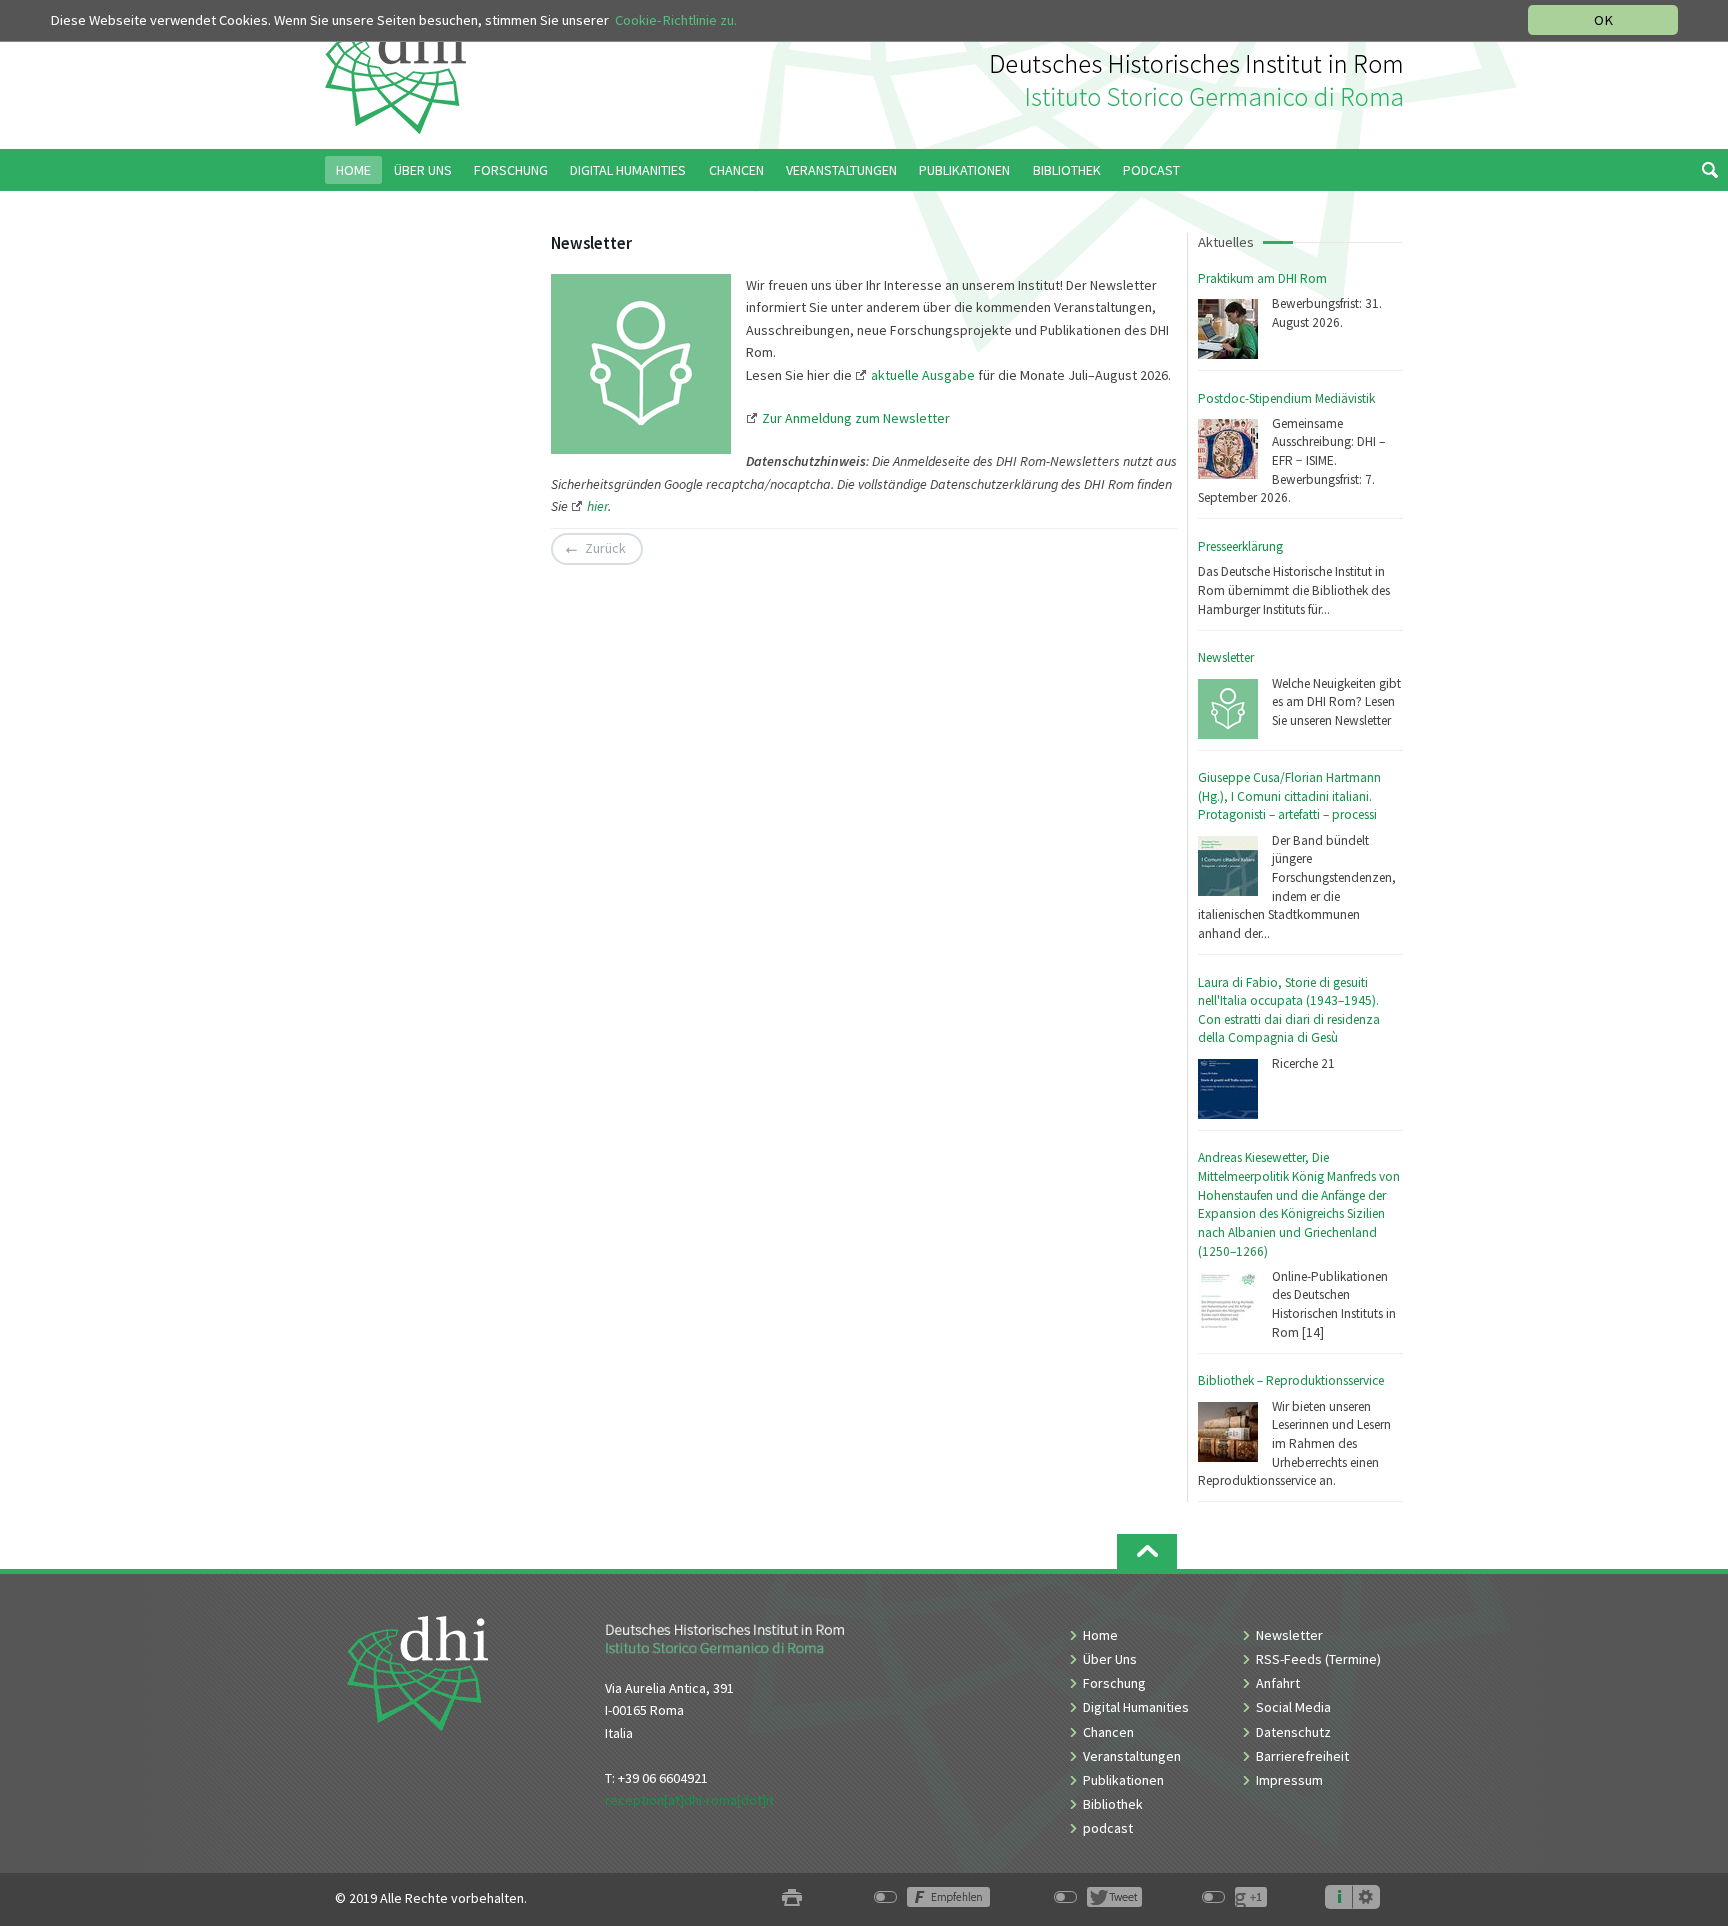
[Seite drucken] (792, 1898)
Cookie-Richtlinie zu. (676, 20)
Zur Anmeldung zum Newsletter (856, 418)
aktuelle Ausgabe (923, 375)
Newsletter (1226, 657)
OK (1603, 20)
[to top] (1147, 1551)
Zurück (605, 549)
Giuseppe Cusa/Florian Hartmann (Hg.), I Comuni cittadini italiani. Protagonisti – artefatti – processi (1289, 796)
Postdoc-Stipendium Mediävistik (1286, 398)
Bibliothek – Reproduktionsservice (1291, 1380)
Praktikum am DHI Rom (1262, 278)
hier (597, 506)
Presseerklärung (1240, 546)
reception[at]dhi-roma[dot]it (689, 1800)
